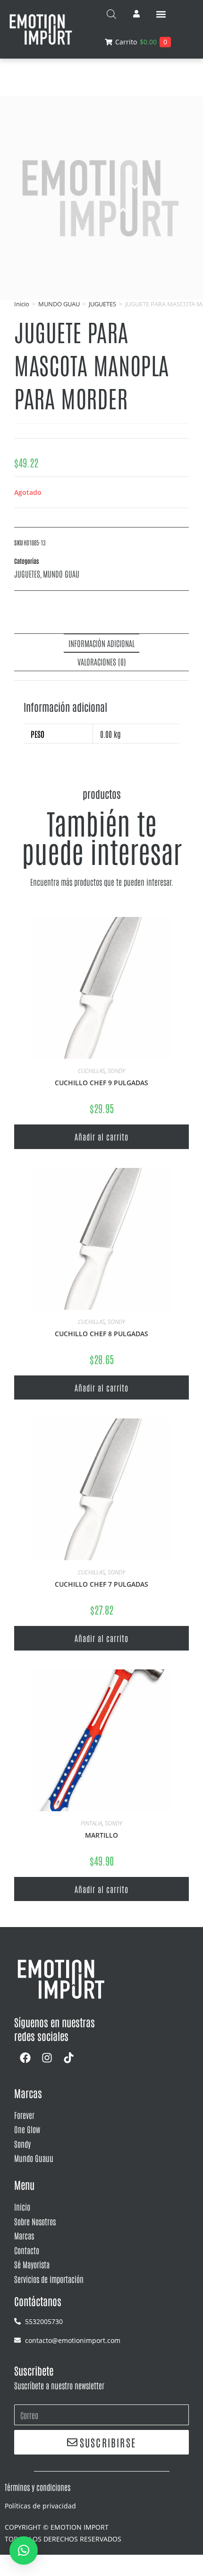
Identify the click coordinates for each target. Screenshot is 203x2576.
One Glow (27, 2129)
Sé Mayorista (32, 2264)
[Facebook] (25, 2058)
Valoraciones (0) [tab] (102, 661)
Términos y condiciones (38, 2487)
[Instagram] (47, 2058)
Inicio (22, 304)
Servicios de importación (49, 2279)
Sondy (22, 2144)
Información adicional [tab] (101, 643)
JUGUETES (102, 304)
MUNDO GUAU (59, 304)
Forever (24, 2115)
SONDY (116, 1071)
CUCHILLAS (91, 1071)
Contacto (27, 2250)
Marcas (24, 2235)
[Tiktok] (68, 2058)
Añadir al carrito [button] (101, 1136)
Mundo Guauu (34, 2158)
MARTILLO (101, 1835)
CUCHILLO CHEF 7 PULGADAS (101, 1584)
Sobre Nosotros (35, 2221)
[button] (161, 14)
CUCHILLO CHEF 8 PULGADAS (101, 1334)
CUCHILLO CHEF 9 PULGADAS (101, 1083)
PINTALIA (91, 1823)
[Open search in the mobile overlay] (111, 14)
